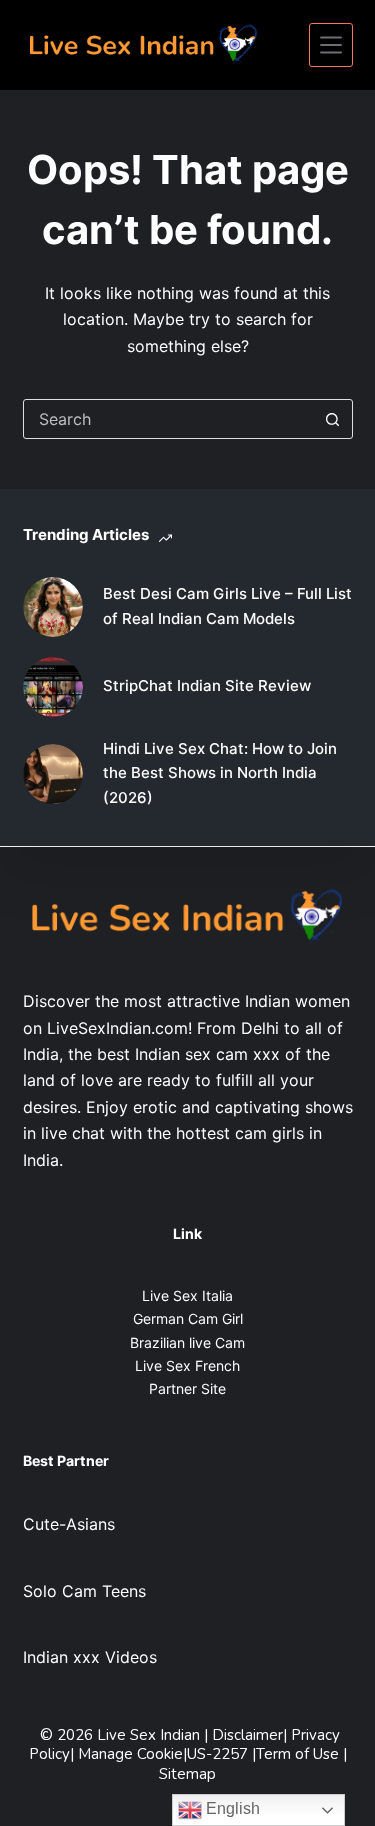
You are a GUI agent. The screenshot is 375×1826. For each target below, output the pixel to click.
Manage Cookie (130, 1754)
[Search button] (333, 419)
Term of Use (299, 1754)
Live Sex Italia (187, 1295)
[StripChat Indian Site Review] (53, 687)
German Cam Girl (188, 1318)
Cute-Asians (69, 1524)
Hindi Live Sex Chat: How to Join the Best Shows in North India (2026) (220, 773)
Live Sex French (187, 1365)
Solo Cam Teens (84, 1591)
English (231, 1808)
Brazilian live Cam (187, 1342)
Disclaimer (247, 1735)
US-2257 (219, 1754)
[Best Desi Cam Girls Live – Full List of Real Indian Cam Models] (53, 607)
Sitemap (187, 1774)
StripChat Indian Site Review (207, 685)
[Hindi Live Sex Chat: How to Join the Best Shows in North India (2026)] (53, 774)
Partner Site (187, 1388)
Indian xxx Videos (90, 1657)
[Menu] (331, 45)
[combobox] (169, 419)
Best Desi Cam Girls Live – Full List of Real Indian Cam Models (227, 606)
